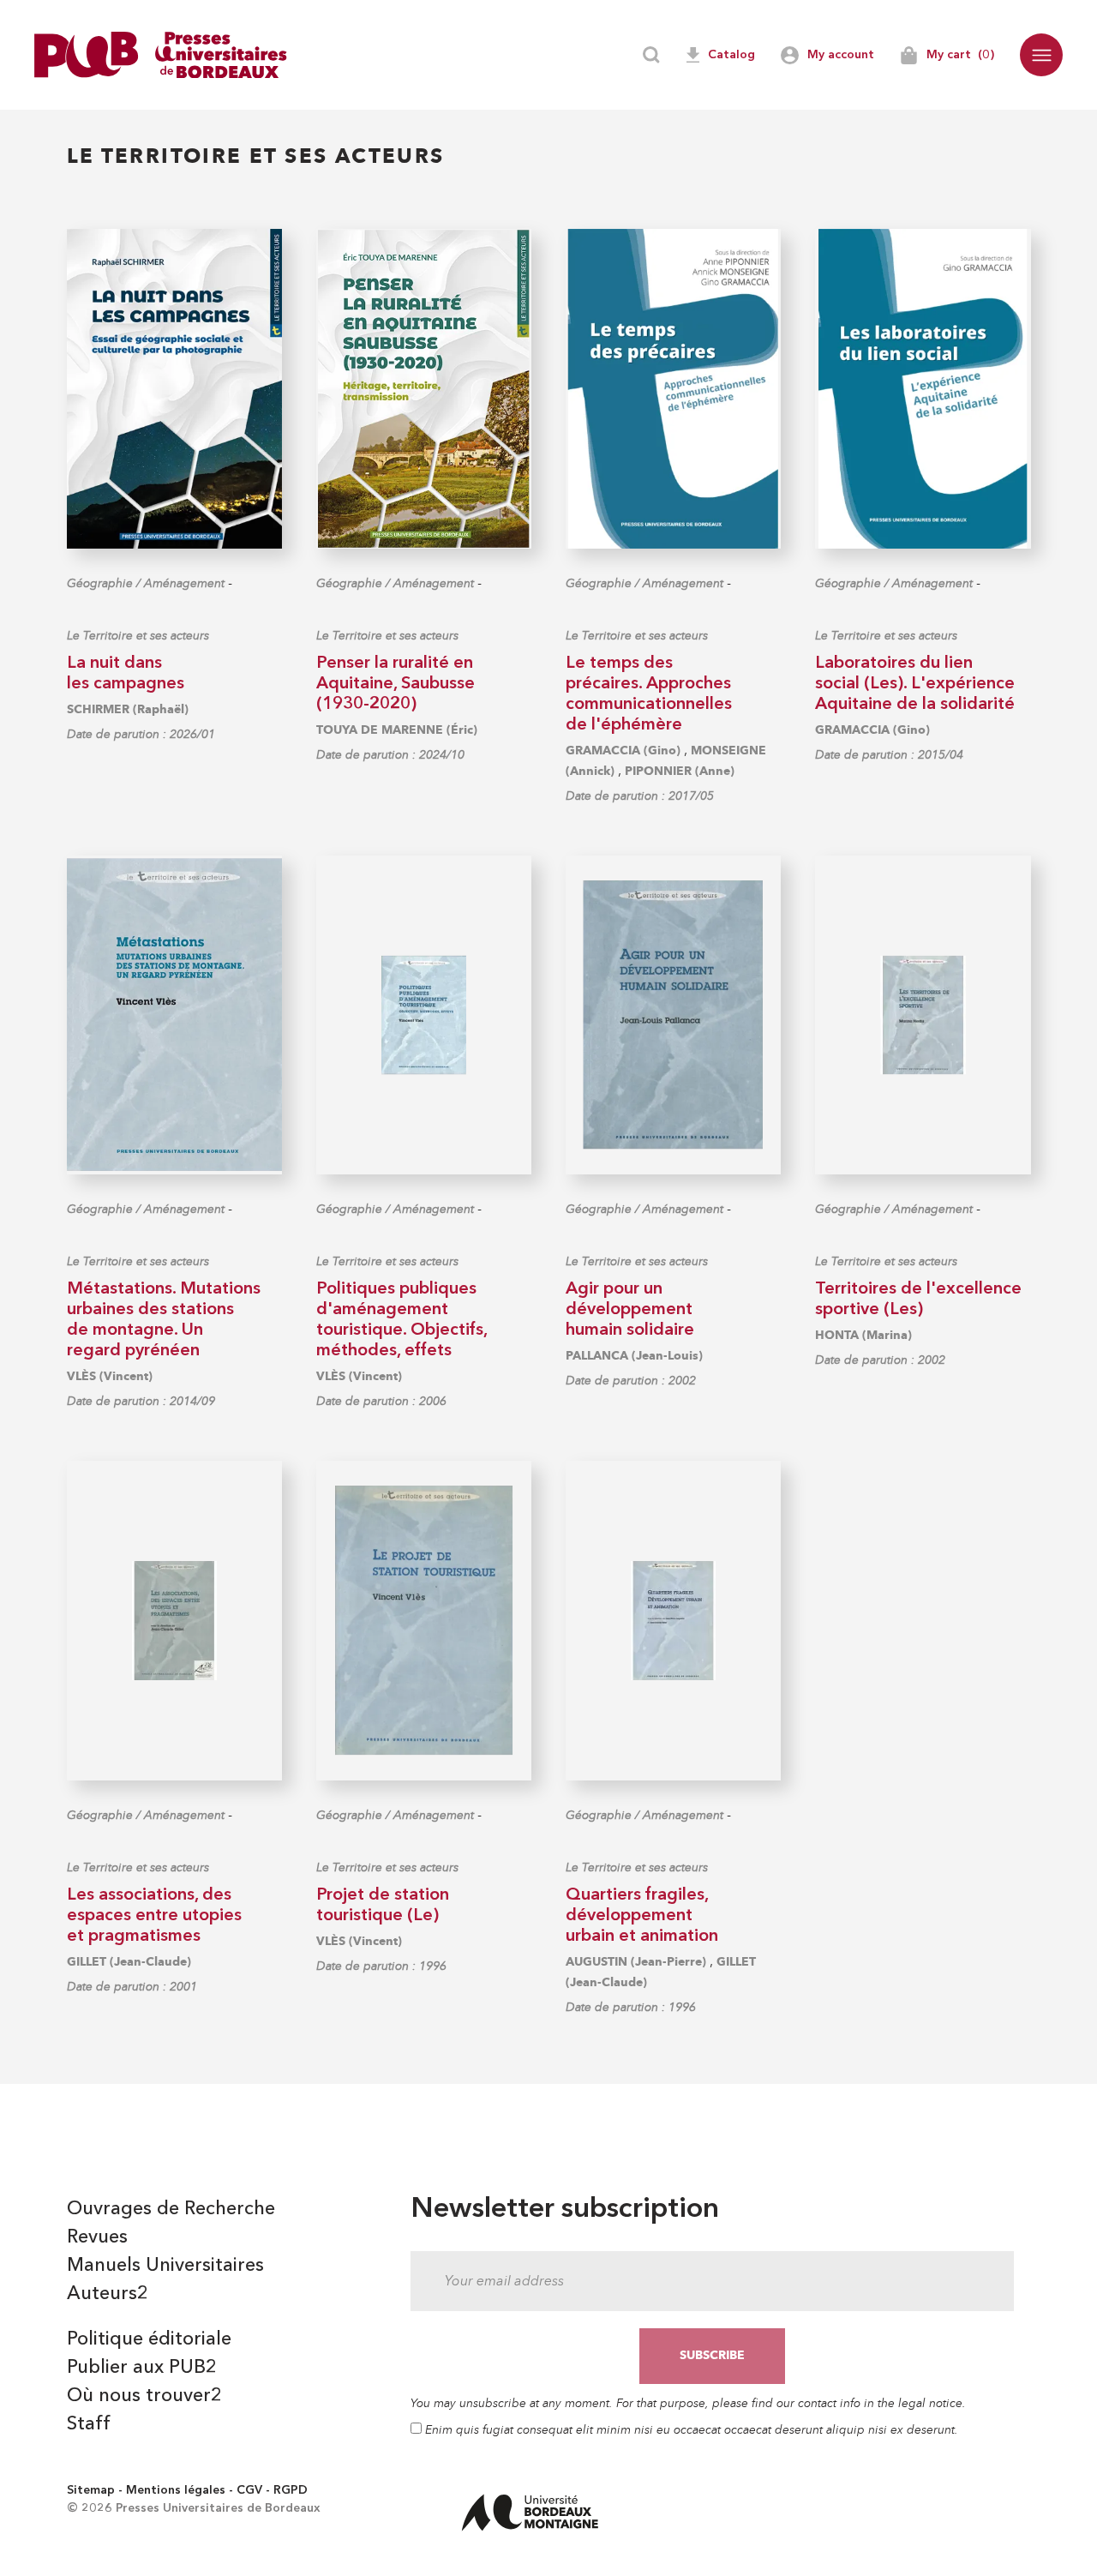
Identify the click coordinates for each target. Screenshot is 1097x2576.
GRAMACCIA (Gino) (623, 751)
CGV (249, 2490)
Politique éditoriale (149, 2339)
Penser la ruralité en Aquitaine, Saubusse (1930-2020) (396, 684)
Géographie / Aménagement (146, 583)
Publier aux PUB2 (142, 2368)
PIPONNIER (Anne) (680, 771)
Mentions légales (176, 2490)
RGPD (291, 2490)
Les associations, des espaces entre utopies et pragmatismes (154, 1916)
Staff (89, 2424)
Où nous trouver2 (144, 2396)
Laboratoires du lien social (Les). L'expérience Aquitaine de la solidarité (915, 684)
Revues (97, 2237)
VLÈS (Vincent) (110, 1376)
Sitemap (91, 2490)
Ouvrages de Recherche (171, 2209)
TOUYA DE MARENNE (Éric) (397, 730)
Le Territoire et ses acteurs (138, 636)
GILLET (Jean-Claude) (129, 1962)
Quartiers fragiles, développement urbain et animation (642, 1916)
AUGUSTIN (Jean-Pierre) (636, 1962)
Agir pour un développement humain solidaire (630, 1310)
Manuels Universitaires (165, 2266)
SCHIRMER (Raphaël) (128, 709)
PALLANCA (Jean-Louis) (634, 1356)
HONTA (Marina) (863, 1335)
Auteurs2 (108, 2294)
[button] (1041, 55)
